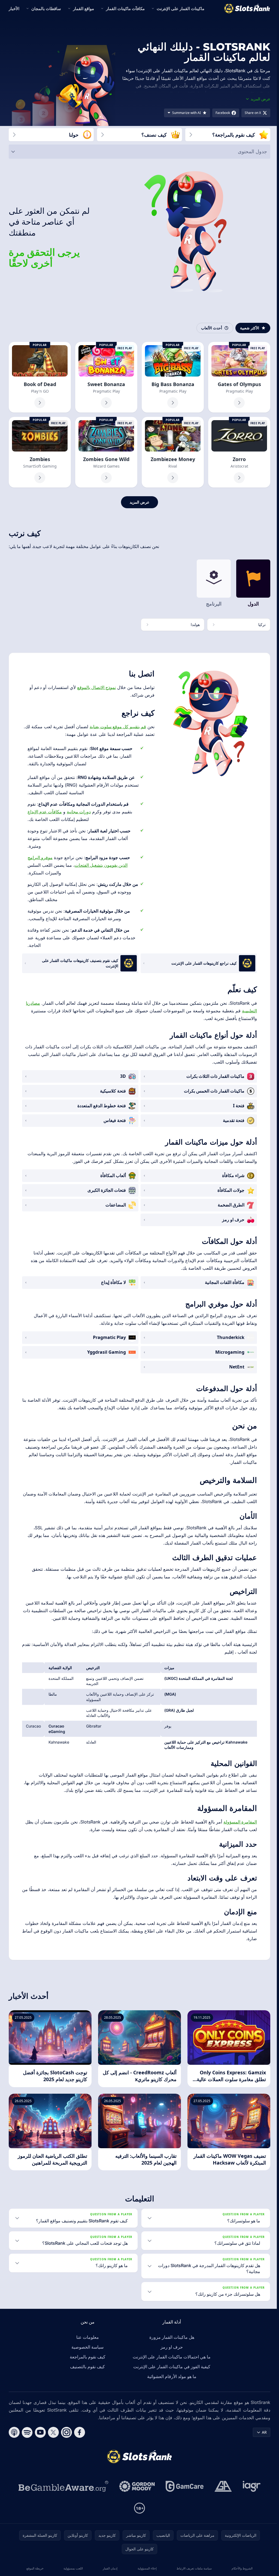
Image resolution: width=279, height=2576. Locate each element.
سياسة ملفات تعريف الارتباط (192, 2568)
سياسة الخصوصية (86, 2347)
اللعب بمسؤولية (73, 2568)
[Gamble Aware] (62, 2486)
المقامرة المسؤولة (240, 1822)
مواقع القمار (84, 8)
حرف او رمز (171, 2347)
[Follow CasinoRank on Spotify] (27, 2432)
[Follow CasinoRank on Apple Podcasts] (14, 2432)
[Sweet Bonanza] (106, 377)
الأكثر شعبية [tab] (250, 328)
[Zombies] (40, 452)
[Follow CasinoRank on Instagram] (66, 2432)
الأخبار (14, 8)
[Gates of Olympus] (239, 377)
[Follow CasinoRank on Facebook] (80, 2432)
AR (262, 2432)
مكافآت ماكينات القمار (125, 8)
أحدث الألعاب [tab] (212, 328)
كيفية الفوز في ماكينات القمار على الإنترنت (171, 2367)
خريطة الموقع (35, 2568)
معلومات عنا (87, 2337)
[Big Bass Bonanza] (173, 377)
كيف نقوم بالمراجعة (87, 2357)
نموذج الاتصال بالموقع (96, 687)
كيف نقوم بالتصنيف (86, 2367)
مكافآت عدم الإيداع (45, 812)
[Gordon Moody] (136, 2486)
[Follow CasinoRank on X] (53, 2432)
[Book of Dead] (40, 377)
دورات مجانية (79, 812)
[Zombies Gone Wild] (106, 452)
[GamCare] (184, 2486)
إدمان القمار (109, 2568)
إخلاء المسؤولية (146, 2568)
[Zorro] (239, 452)
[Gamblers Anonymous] (222, 2486)
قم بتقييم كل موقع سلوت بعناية (118, 727)
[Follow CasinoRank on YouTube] (40, 2432)
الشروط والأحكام (240, 2568)
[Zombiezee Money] (173, 452)
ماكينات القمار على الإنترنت (181, 8)
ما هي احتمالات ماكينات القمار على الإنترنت (171, 2357)
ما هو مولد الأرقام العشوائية (171, 2376)
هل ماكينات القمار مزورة (171, 2337)
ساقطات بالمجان (46, 8)
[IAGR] (251, 2486)
